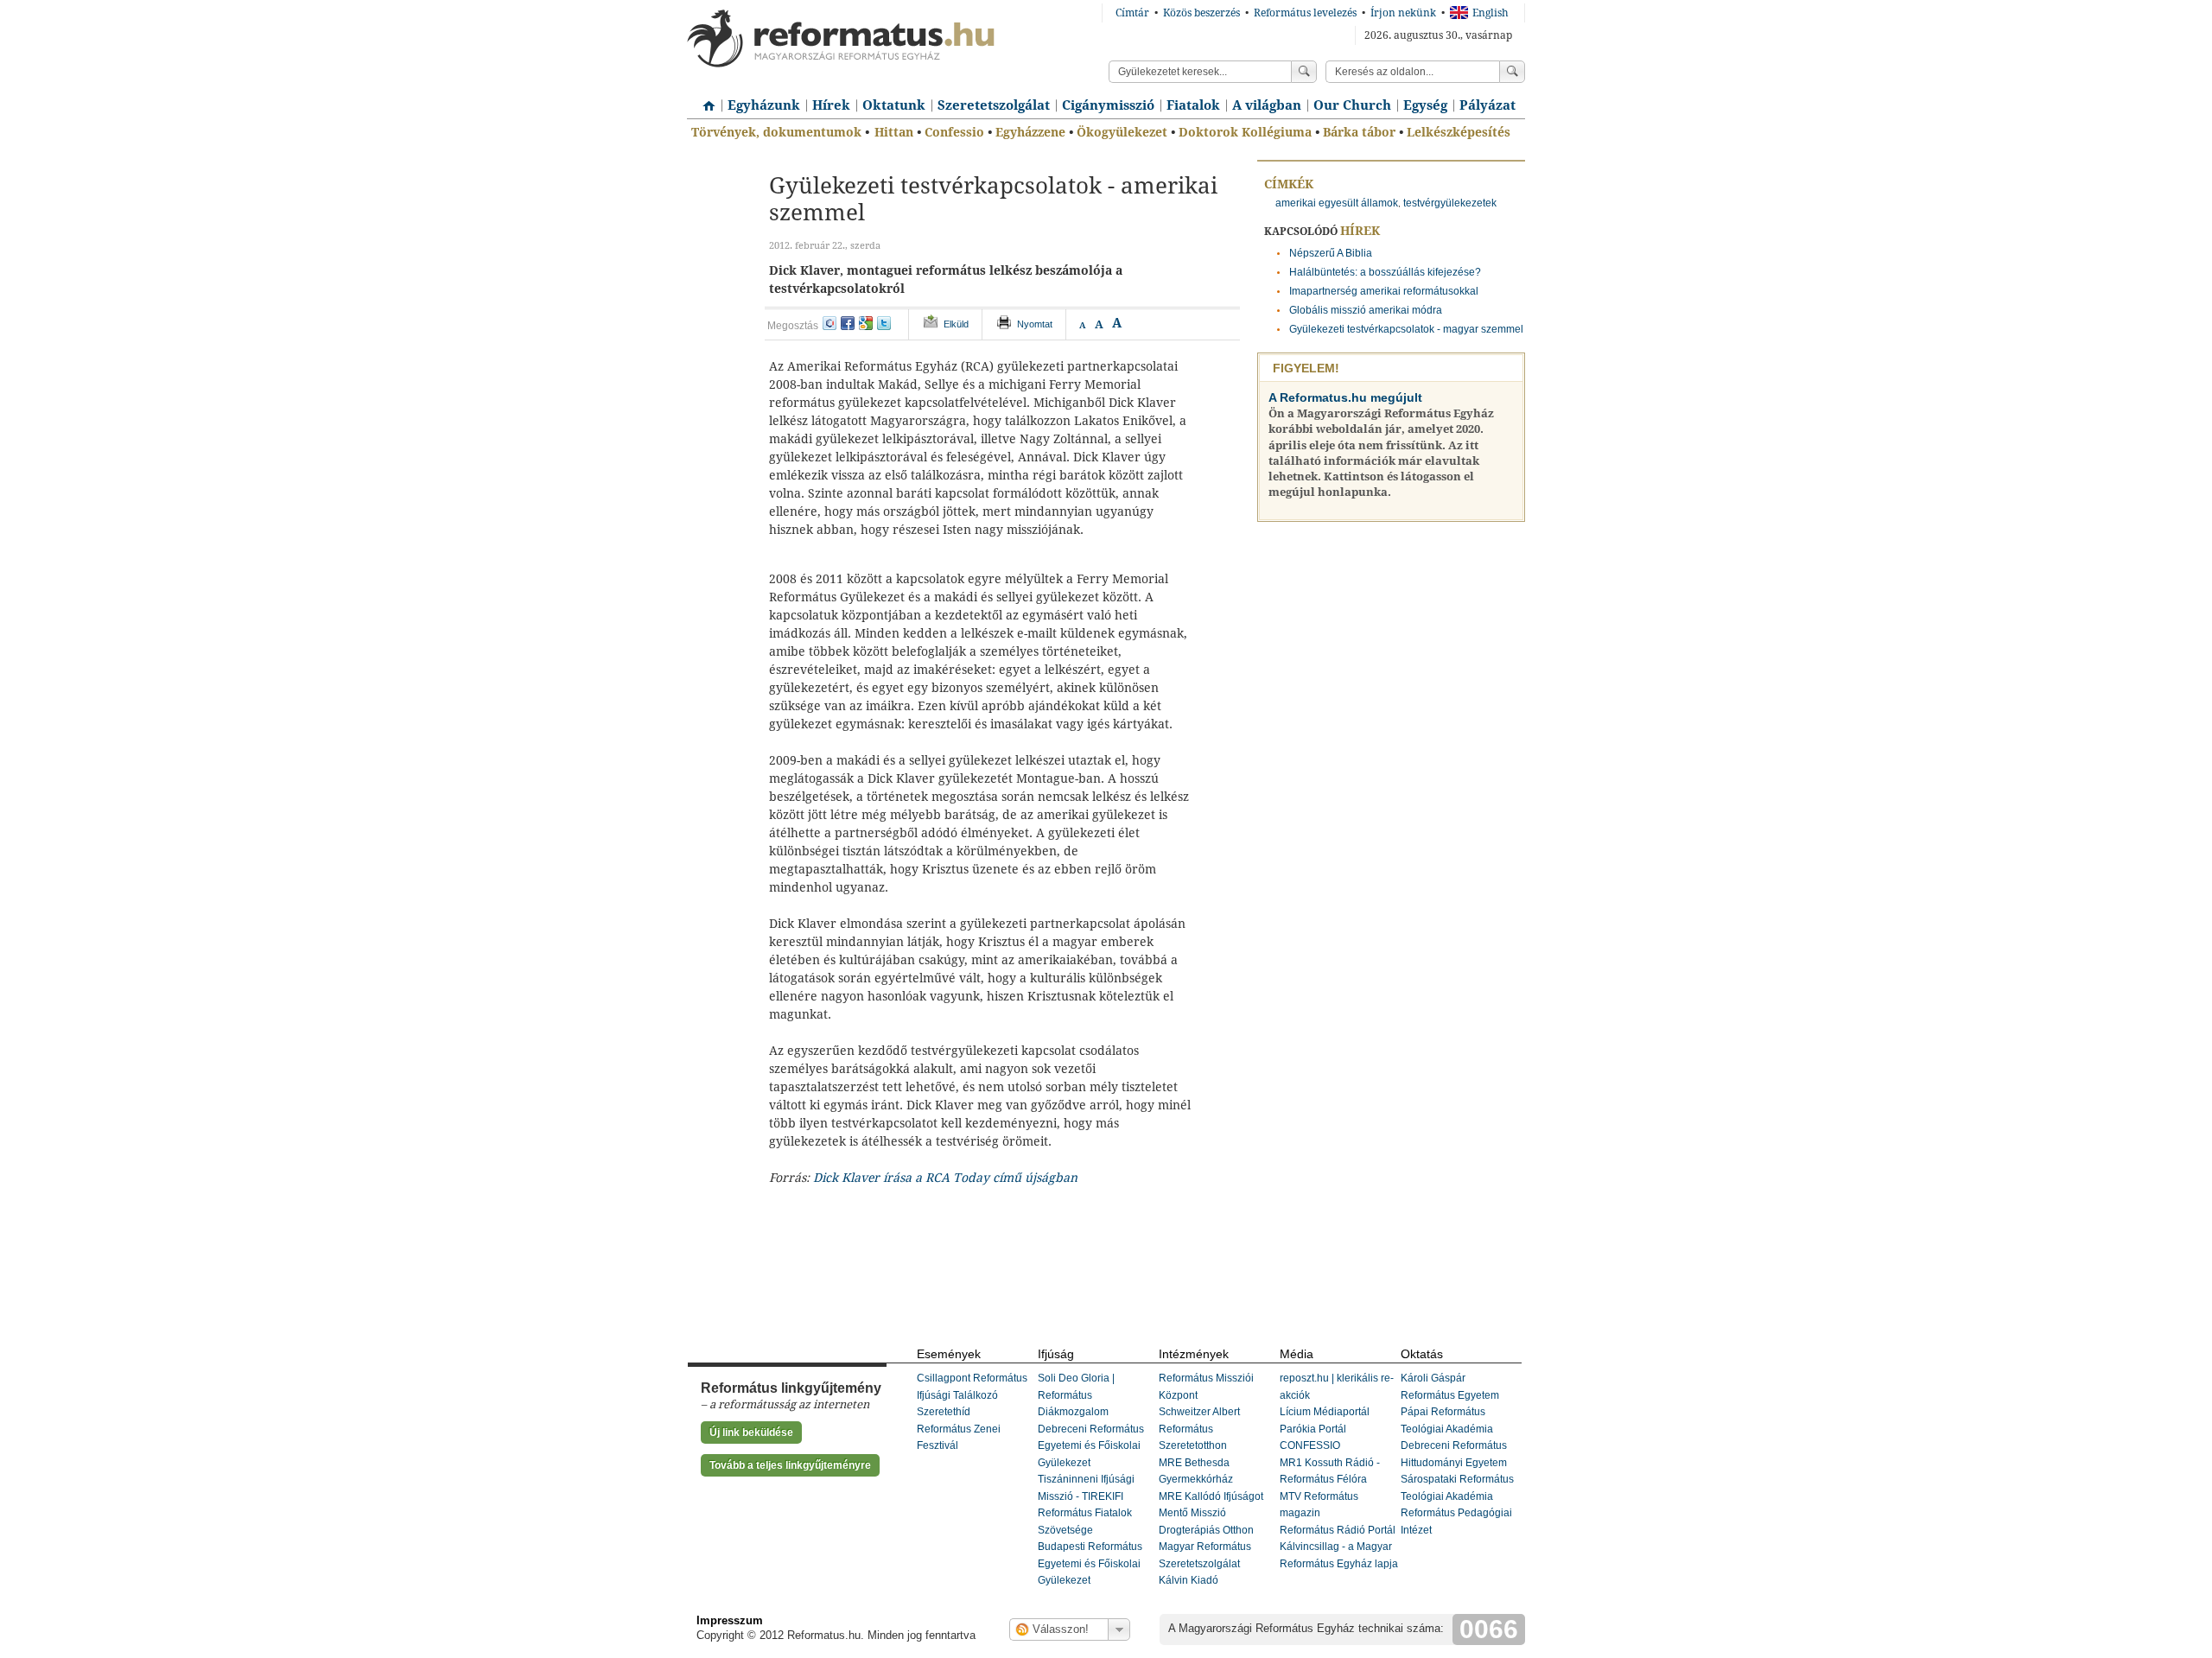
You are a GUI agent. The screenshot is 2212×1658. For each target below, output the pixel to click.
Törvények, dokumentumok (776, 132)
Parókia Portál (1313, 1429)
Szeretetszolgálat (994, 105)
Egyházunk (764, 105)
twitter (884, 323)
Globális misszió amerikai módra (1366, 310)
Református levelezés (1305, 13)
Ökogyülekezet (1122, 132)
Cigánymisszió (1108, 105)
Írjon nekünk (1403, 13)
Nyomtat (1035, 324)
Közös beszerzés (1201, 13)
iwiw (829, 323)
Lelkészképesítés (1459, 132)
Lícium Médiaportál (1325, 1412)
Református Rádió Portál (1338, 1530)
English (1491, 13)
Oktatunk (894, 105)
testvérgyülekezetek (1450, 203)
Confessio (954, 132)
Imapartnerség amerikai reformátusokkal (1384, 291)
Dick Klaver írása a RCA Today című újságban (945, 1178)
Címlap (704, 99)
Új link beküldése (751, 1432)
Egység (1425, 105)
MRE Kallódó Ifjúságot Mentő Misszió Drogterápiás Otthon (1211, 1513)
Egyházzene (1030, 132)
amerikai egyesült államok (1337, 203)
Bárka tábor (1359, 132)
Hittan (894, 132)
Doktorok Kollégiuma (1245, 132)
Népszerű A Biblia (1331, 253)
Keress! (1512, 72)
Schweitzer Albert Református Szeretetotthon (1199, 1429)
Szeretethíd (944, 1412)
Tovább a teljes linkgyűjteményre (790, 1465)
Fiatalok (1193, 105)
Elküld (956, 324)
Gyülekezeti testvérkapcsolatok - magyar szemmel (1406, 329)
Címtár (1132, 13)
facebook (848, 323)
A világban (1267, 105)
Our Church (1352, 105)
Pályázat (1487, 105)
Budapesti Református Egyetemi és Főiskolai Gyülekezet (1090, 1563)
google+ (866, 323)
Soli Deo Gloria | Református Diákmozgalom (1076, 1395)
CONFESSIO (1310, 1445)
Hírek (831, 105)
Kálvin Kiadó (1189, 1580)
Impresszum (730, 1620)
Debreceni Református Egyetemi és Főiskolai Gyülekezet (1091, 1446)
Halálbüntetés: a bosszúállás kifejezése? (1385, 272)
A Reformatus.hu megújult (1345, 397)
